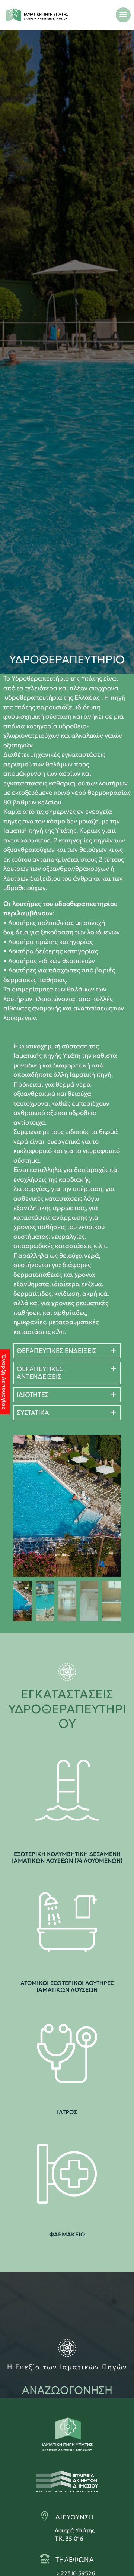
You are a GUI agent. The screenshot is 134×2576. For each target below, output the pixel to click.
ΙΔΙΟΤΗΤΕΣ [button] (33, 1395)
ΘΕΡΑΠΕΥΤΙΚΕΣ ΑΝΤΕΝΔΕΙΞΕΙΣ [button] (40, 1373)
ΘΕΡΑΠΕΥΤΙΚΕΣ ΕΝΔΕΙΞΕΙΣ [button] (57, 1351)
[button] (103, 1506)
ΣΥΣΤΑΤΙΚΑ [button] (33, 1413)
